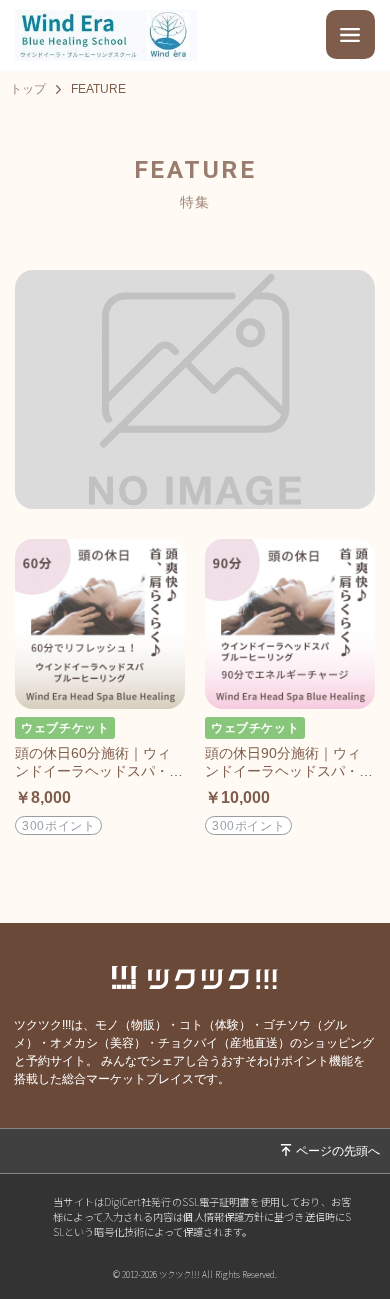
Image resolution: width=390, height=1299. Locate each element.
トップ (28, 89)
